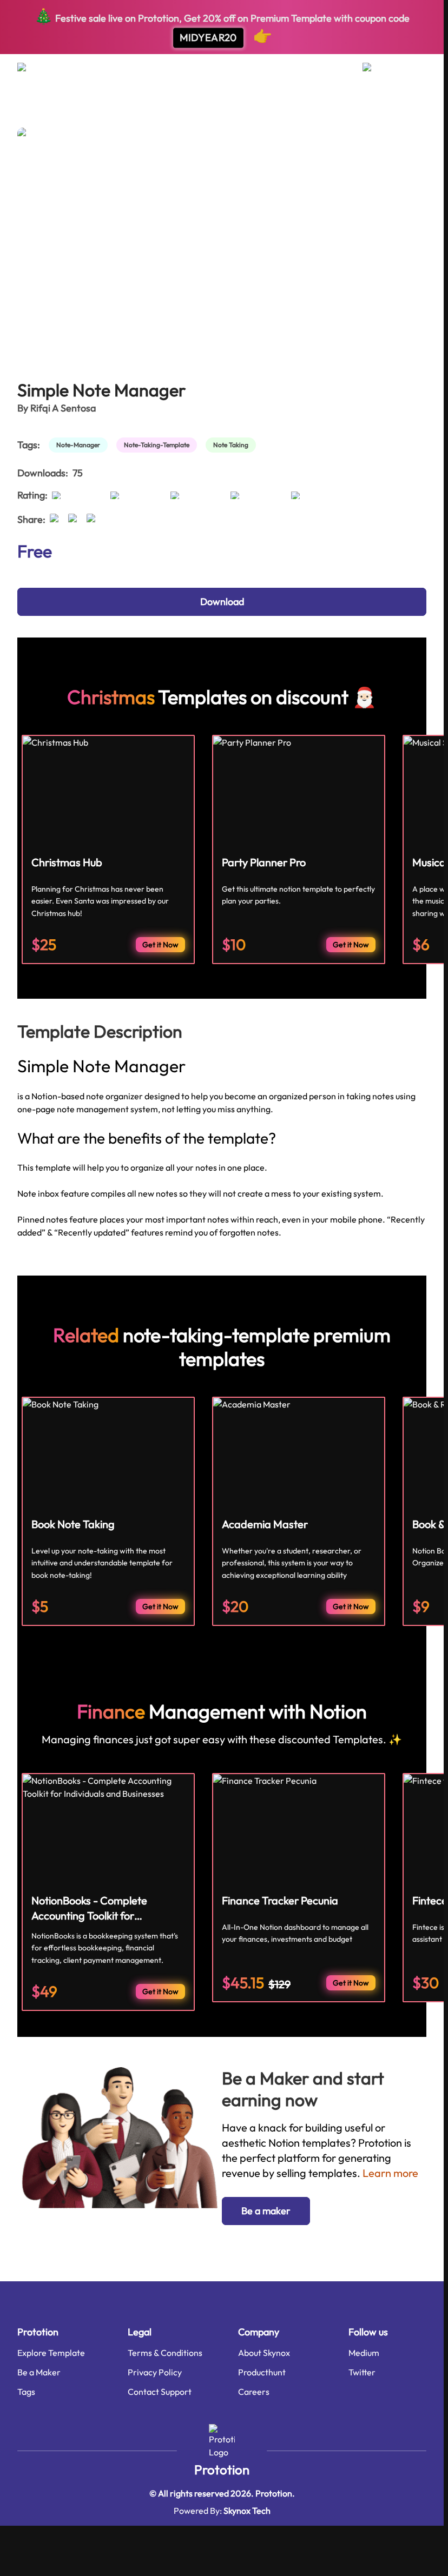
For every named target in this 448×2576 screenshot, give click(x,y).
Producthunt (262, 2372)
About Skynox (264, 2353)
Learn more (390, 2173)
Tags (26, 2392)
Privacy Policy (155, 2372)
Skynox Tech (247, 2511)
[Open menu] (32, 71)
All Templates (44, 108)
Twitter (362, 2372)
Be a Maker (39, 2372)
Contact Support (160, 2392)
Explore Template (51, 2353)
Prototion (222, 2469)
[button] (266, 2211)
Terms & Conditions (165, 2353)
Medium (364, 2353)
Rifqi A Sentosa (63, 408)
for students (106, 108)
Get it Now (160, 945)
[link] (80, 445)
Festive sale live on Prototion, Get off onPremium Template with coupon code (222, 26)
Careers (254, 2392)
